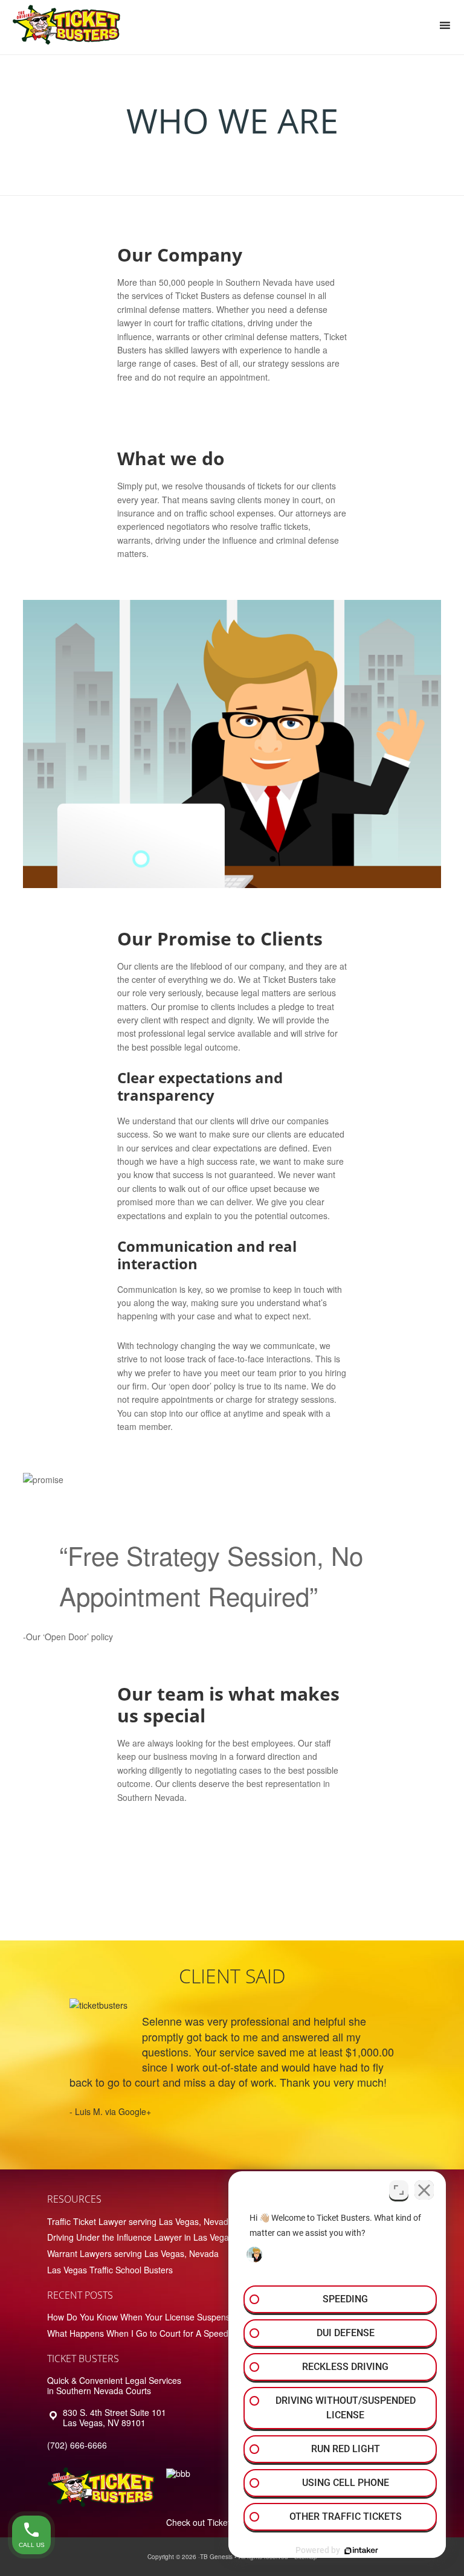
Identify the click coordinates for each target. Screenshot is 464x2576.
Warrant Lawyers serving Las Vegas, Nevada (133, 2253)
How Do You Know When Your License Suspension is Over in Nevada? (182, 2317)
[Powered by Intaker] (361, 2551)
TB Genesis (216, 2557)
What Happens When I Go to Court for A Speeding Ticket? (159, 2333)
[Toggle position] (399, 2190)
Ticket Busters (69, 27)
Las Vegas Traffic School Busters (110, 2270)
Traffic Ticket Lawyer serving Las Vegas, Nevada (140, 2221)
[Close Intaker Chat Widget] (424, 2190)
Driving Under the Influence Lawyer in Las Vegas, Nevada (157, 2237)
